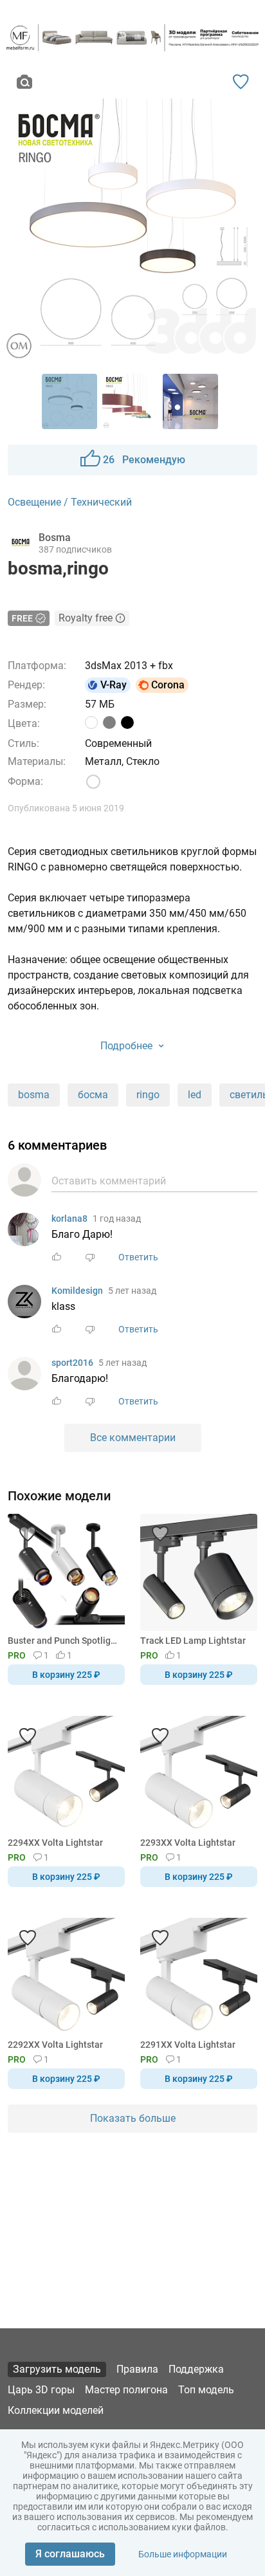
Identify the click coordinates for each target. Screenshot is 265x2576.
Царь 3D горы (41, 2390)
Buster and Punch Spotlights (64, 1641)
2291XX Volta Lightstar (188, 2045)
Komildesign (77, 1291)
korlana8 (69, 1219)
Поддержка (196, 2369)
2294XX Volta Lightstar (55, 1843)
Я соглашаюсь (70, 2554)
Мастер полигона (126, 2390)
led (195, 1095)
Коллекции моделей (56, 2410)
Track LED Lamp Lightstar (193, 1641)
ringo (148, 1095)
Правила (137, 2369)
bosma (34, 1095)
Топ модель (206, 2390)
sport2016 (72, 1363)
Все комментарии (133, 1438)
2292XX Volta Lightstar (55, 2045)
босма (93, 1095)
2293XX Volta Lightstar (188, 1843)
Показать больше (133, 2118)
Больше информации (183, 2554)
